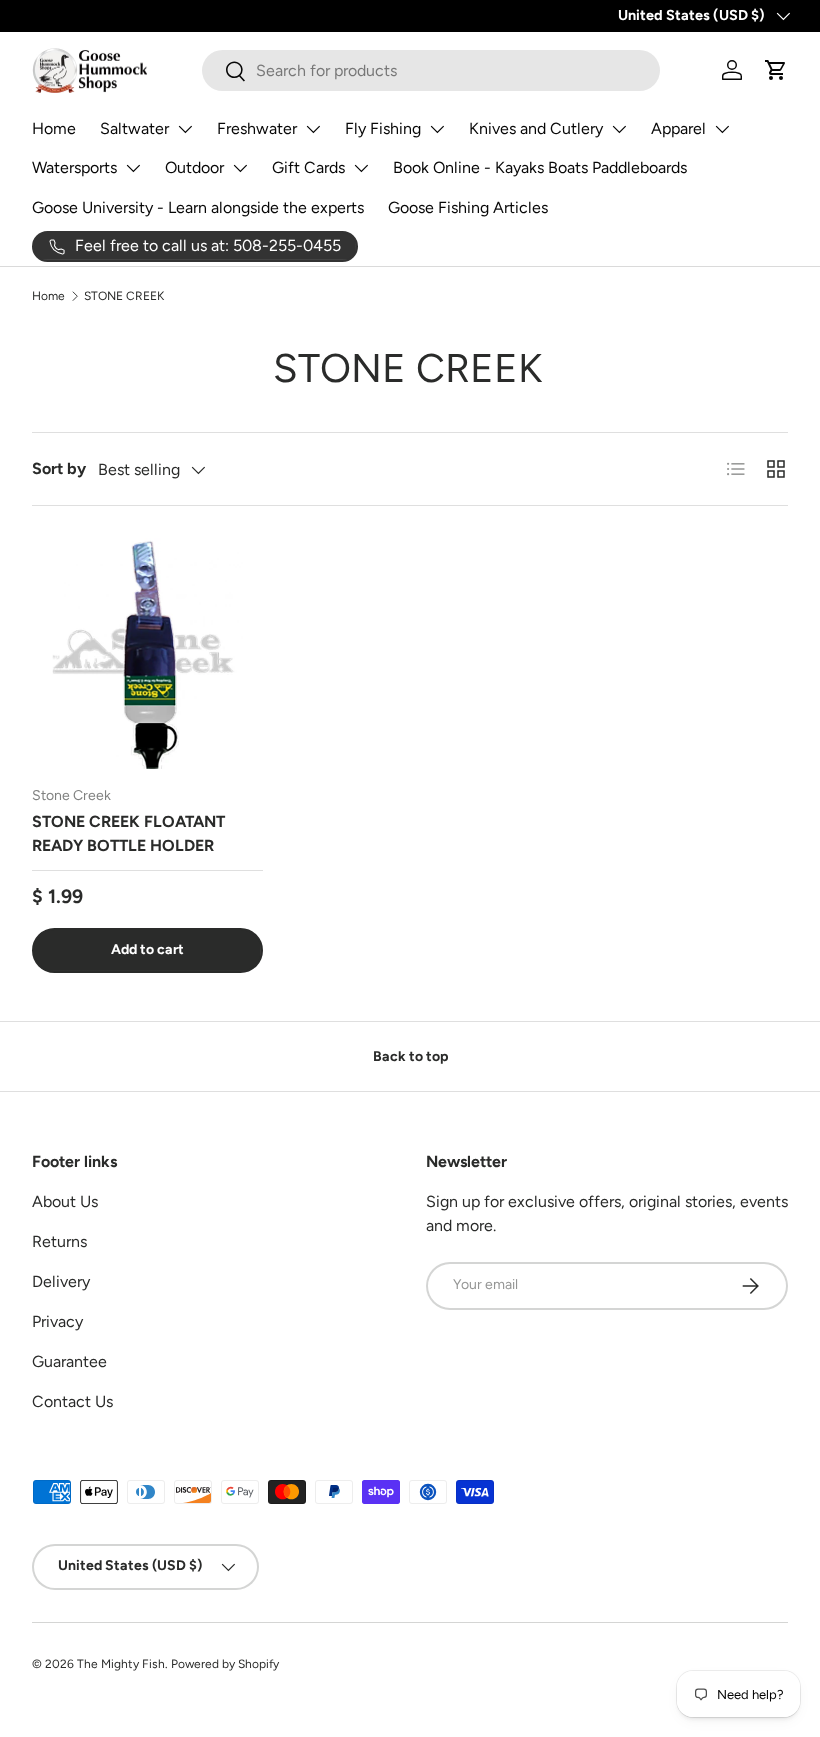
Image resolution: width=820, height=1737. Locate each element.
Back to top (410, 1056)
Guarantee (69, 1361)
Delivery (61, 1281)
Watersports (74, 167)
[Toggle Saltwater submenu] (185, 129)
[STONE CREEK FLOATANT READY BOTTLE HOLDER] (147, 653)
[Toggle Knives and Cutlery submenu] (619, 129)
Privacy (57, 1321)
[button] (776, 70)
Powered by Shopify (225, 1664)
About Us (65, 1201)
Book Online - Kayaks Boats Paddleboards (540, 167)
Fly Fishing (383, 128)
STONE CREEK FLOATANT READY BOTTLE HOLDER (128, 833)
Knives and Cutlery (536, 128)
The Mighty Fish (121, 1664)
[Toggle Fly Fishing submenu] (437, 129)
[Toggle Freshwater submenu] (313, 129)
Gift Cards (308, 167)
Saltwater (134, 128)
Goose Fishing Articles (468, 207)
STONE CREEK (124, 296)
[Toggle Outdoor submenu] (240, 168)
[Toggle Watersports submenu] (133, 168)
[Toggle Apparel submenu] (722, 129)
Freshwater (257, 128)
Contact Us (72, 1401)
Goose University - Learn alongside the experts (198, 207)
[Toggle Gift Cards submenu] (361, 168)
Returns (59, 1241)
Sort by (59, 468)
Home (54, 128)
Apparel (678, 128)
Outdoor (194, 167)
